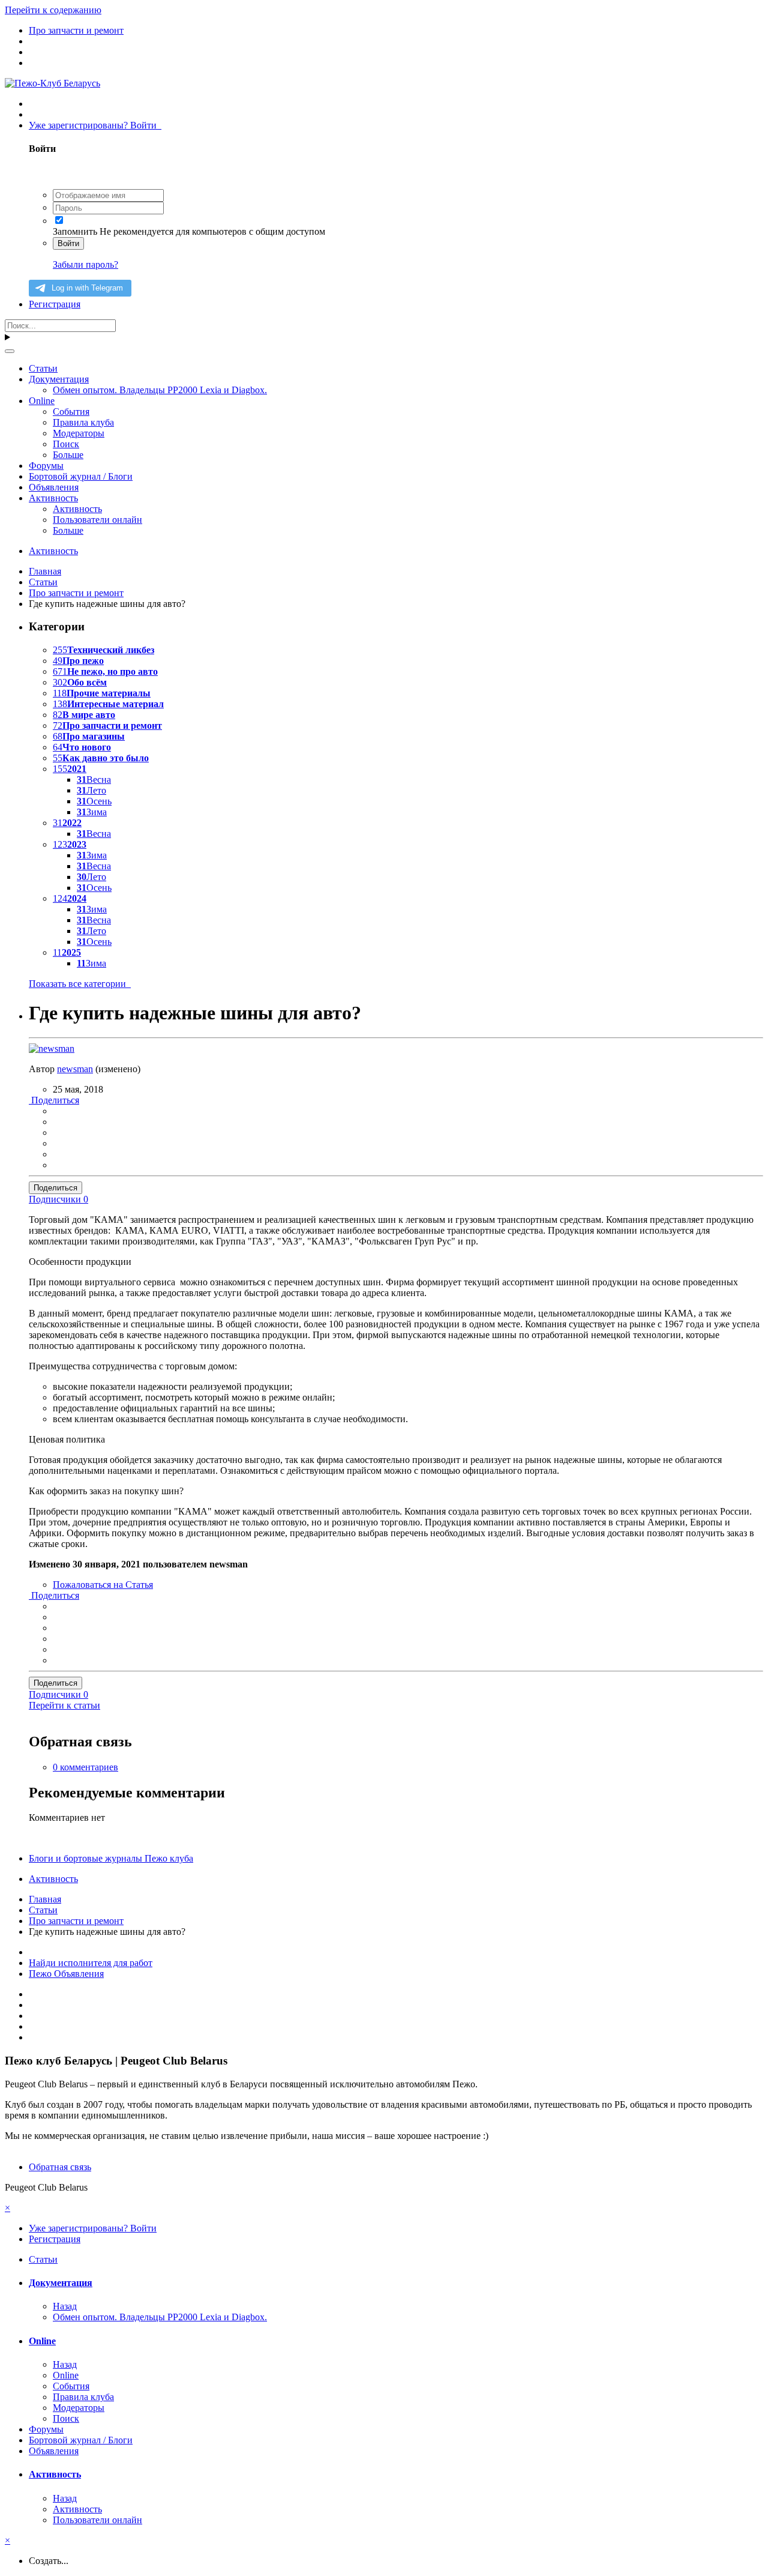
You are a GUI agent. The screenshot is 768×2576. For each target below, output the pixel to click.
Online (42, 401)
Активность (53, 498)
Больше (68, 455)
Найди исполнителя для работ (91, 1963)
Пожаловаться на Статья (103, 1585)
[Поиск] (10, 351)
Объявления (54, 487)
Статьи (43, 368)
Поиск (66, 444)
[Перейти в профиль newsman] (52, 1048)
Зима (92, 812)
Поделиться (54, 1100)
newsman (75, 1069)
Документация (59, 379)
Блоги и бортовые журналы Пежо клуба (111, 1858)
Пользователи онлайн (97, 520)
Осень (94, 801)
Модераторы (79, 433)
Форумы (46, 466)
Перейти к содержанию (53, 10)
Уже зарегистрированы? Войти (95, 125)
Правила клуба (83, 422)
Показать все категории (80, 984)
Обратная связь (60, 2167)
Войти (68, 243)
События (71, 412)
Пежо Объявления (66, 1974)
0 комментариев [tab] (85, 1767)
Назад (65, 2306)
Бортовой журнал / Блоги (81, 476)
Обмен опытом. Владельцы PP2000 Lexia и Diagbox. (160, 390)
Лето (91, 790)
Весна (94, 780)
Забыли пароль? (85, 264)
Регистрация (55, 304)
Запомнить (75, 231)
